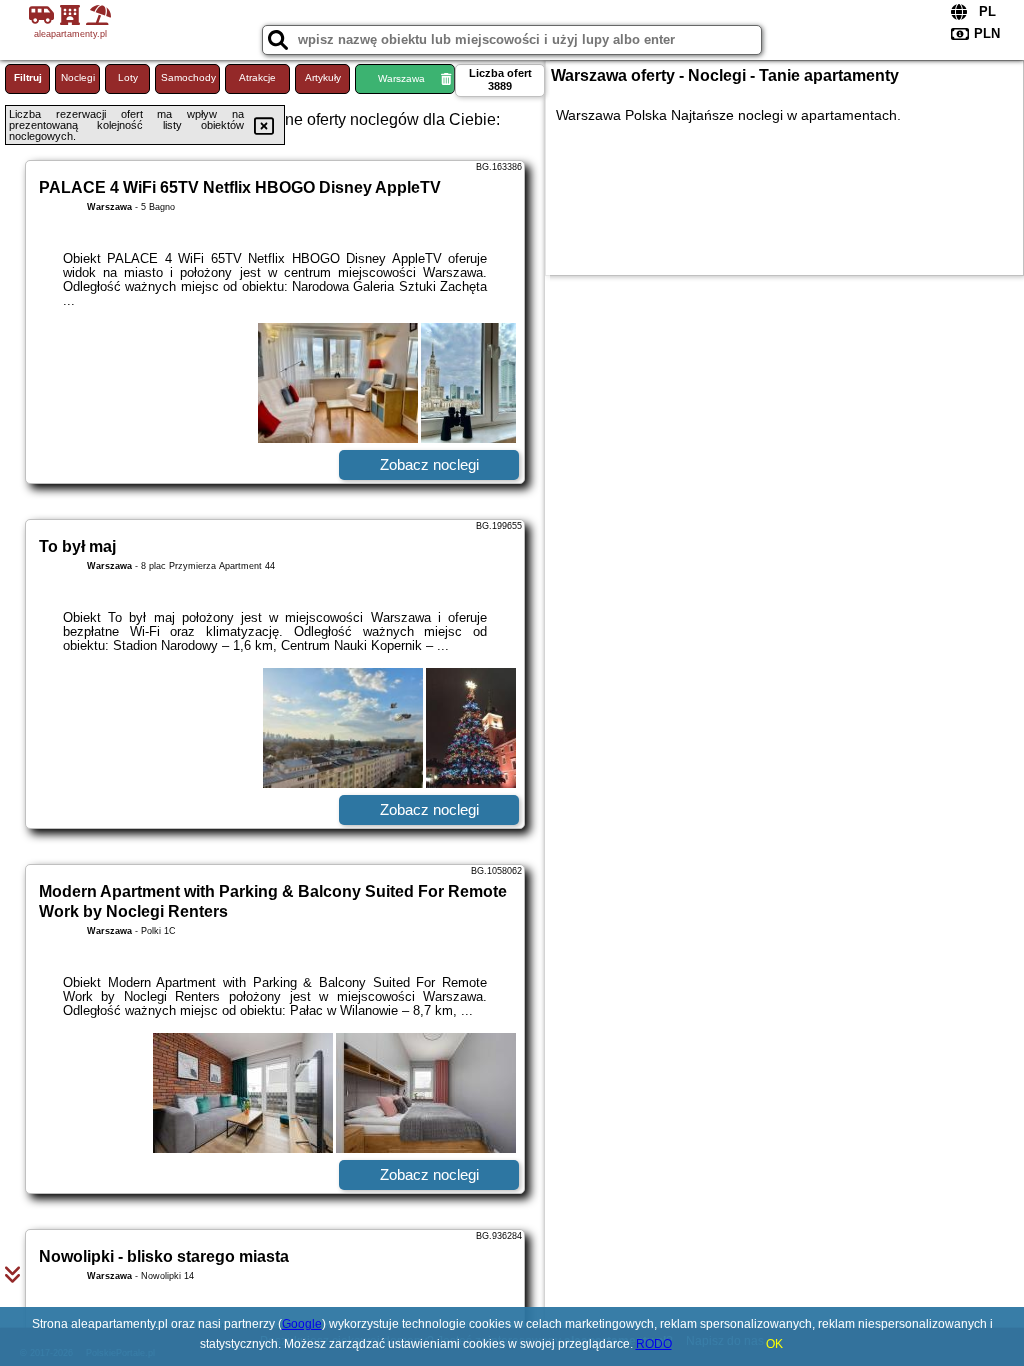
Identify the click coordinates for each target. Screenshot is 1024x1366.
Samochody (188, 77)
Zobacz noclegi (429, 464)
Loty (128, 77)
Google (302, 1324)
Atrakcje (257, 77)
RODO (654, 1344)
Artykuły (323, 77)
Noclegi (78, 77)
